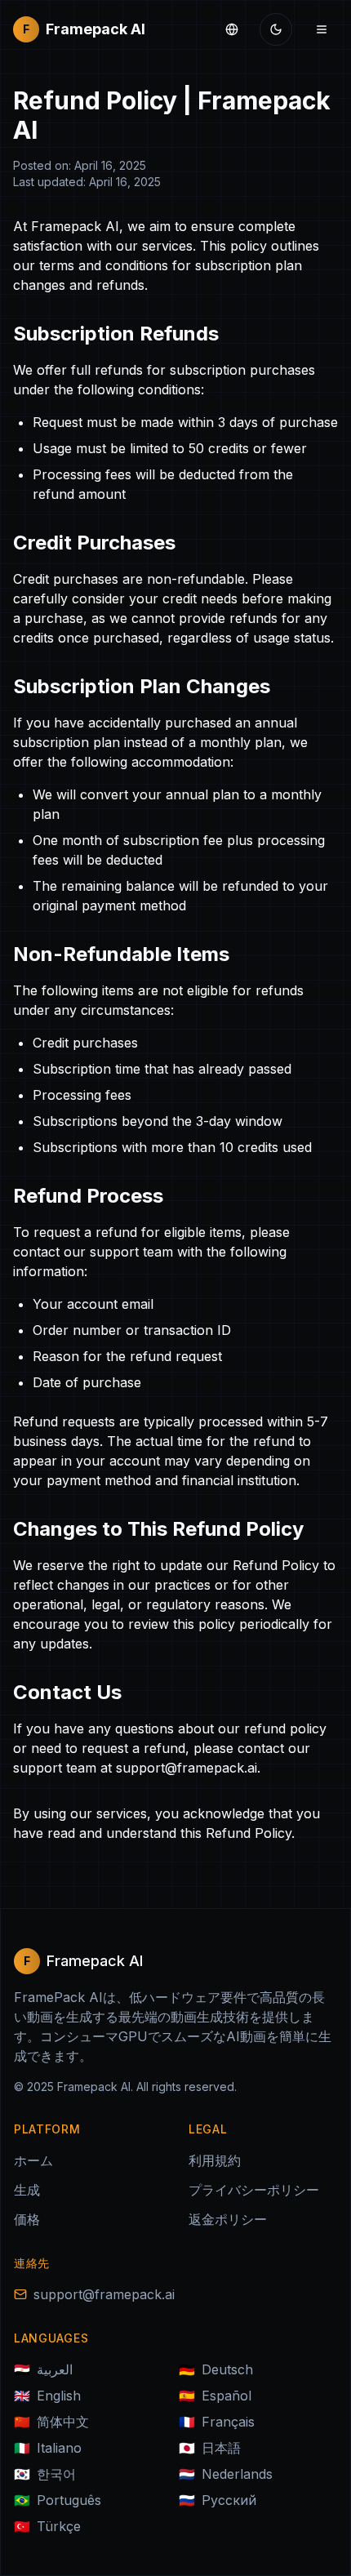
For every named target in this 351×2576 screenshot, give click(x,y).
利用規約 (215, 2160)
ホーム (33, 2160)
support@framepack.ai (104, 2294)
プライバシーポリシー (254, 2190)
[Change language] (232, 29)
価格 (27, 2219)
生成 (27, 2190)
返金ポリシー (228, 2219)
